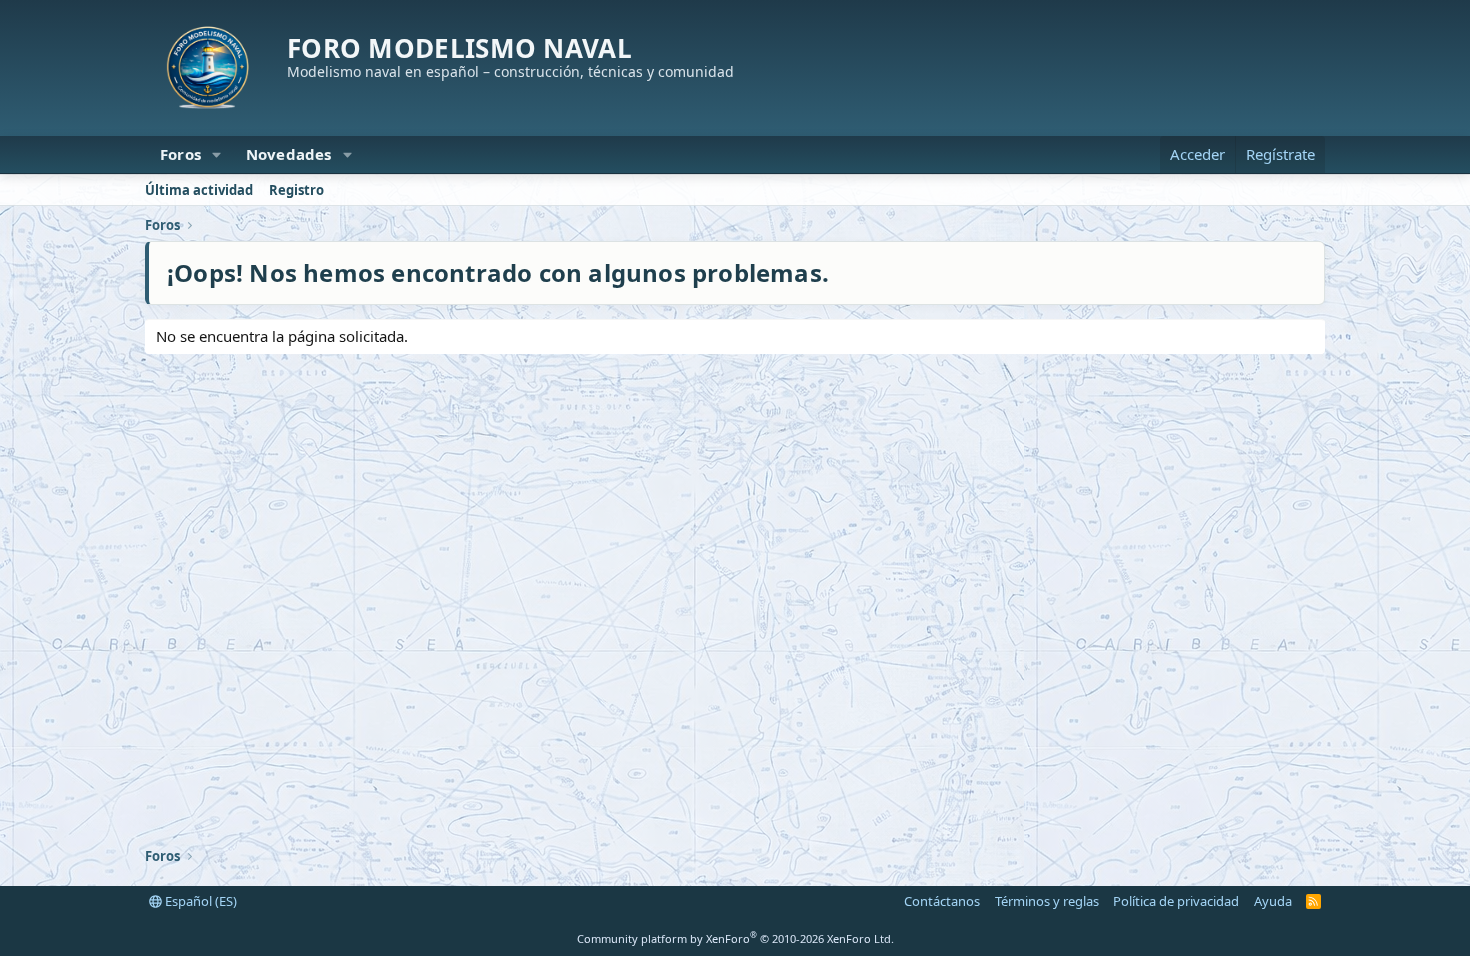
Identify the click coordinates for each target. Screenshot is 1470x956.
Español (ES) (199, 901)
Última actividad (199, 190)
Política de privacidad (1176, 901)
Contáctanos (942, 901)
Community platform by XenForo (735, 938)
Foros (180, 154)
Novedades (289, 154)
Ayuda (1273, 901)
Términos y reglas (1047, 901)
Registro (296, 190)
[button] (217, 154)
